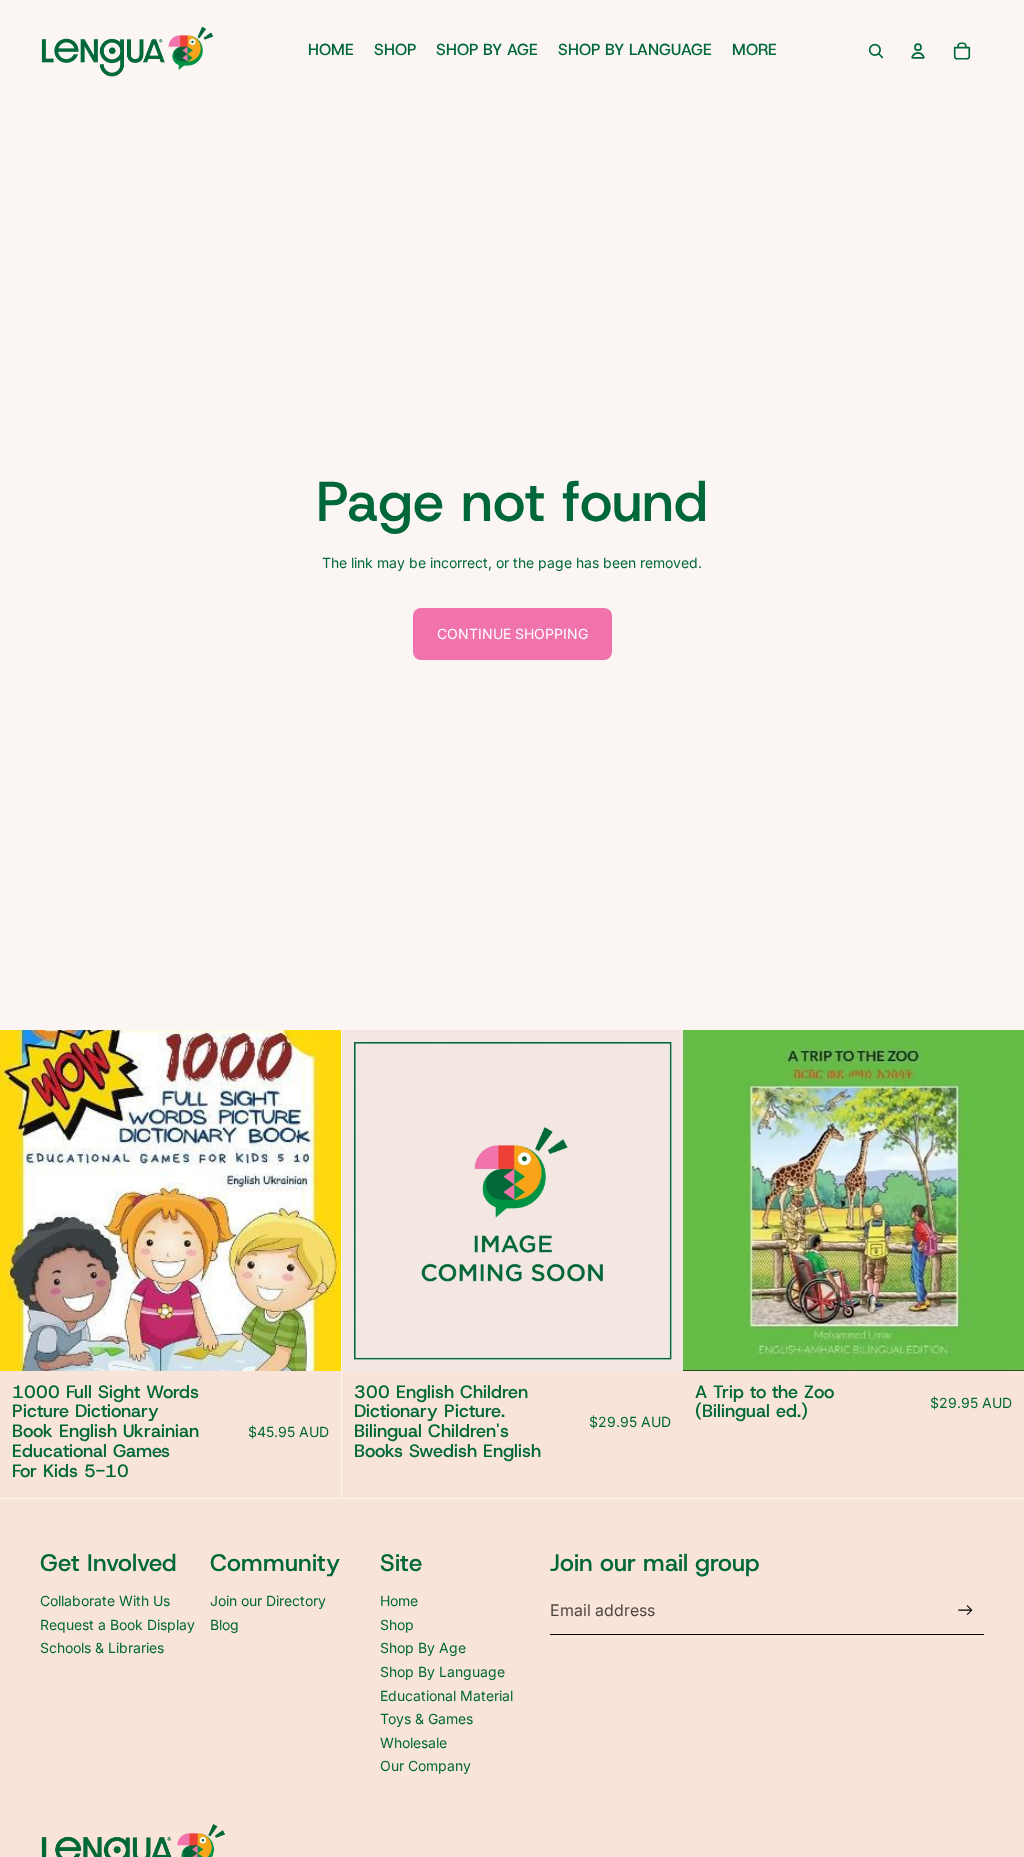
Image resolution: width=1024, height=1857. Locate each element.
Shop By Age (423, 1647)
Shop (397, 1624)
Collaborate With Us (105, 1600)
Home (399, 1600)
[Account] (918, 51)
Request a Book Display (117, 1624)
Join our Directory (268, 1600)
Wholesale (413, 1742)
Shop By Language (442, 1671)
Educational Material (446, 1695)
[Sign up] (965, 1610)
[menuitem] (754, 51)
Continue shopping (512, 633)
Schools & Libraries (102, 1647)
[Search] (876, 51)
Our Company (425, 1765)
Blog (224, 1624)
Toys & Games (426, 1718)
